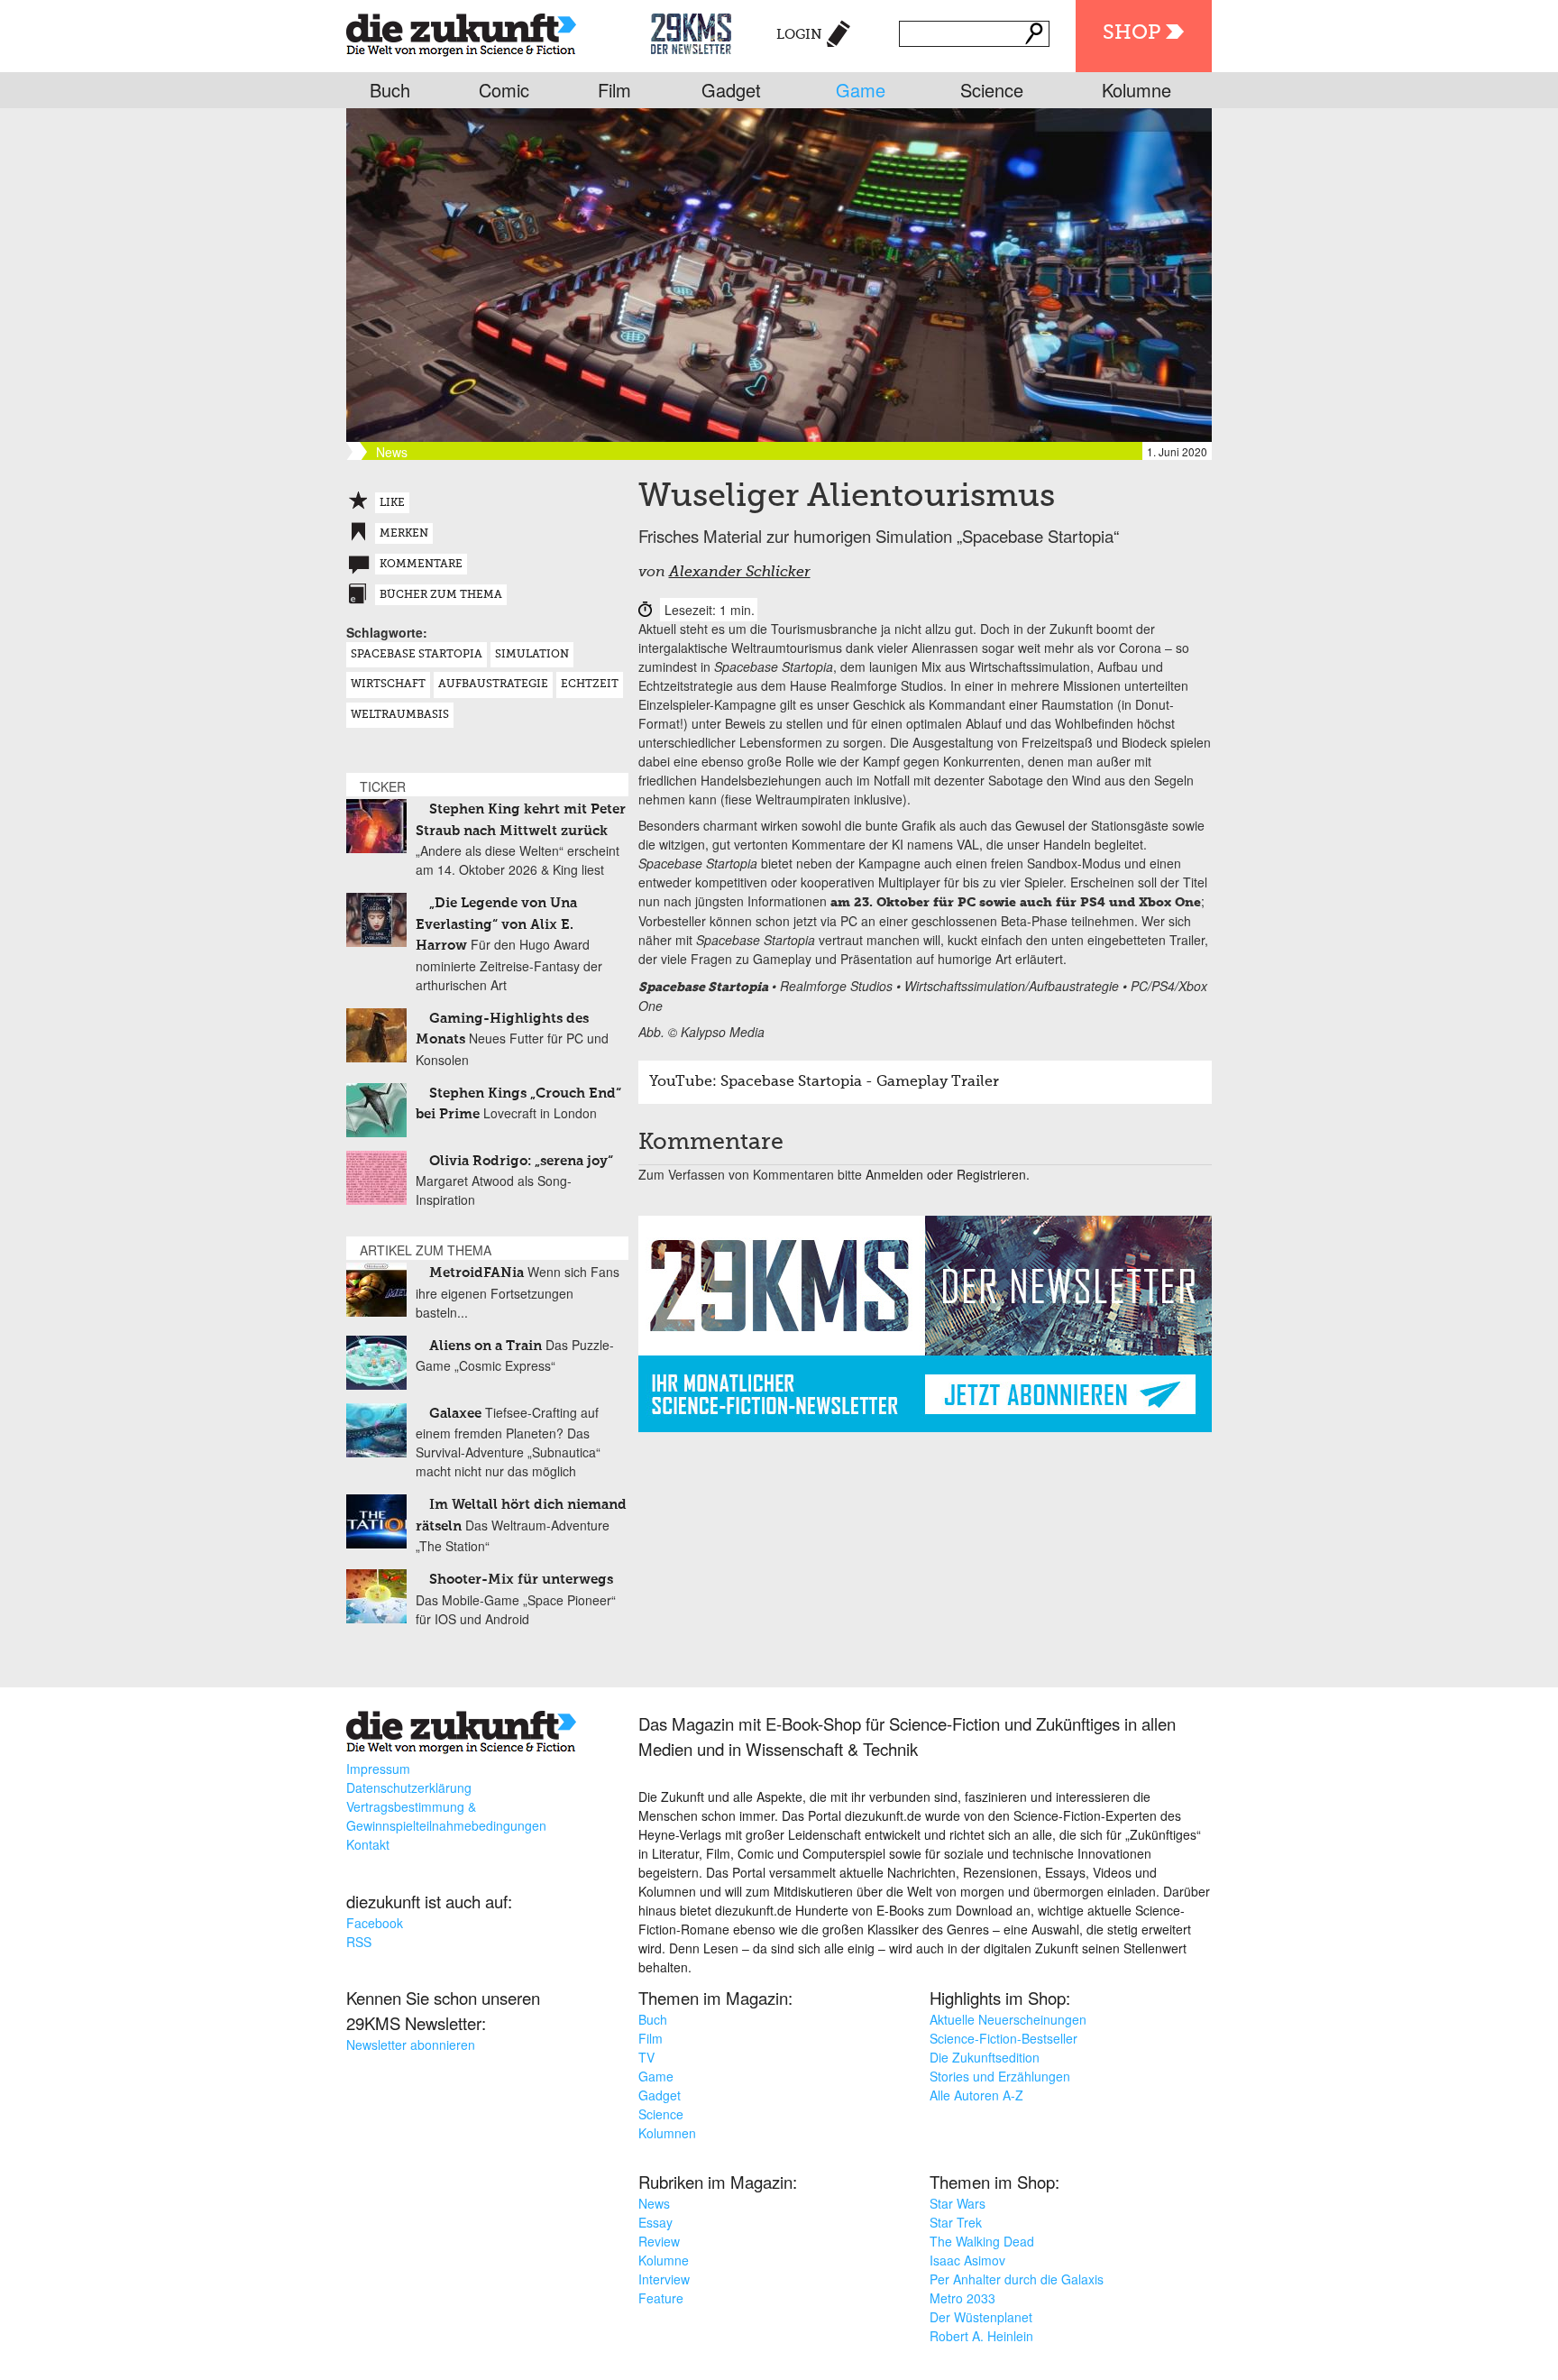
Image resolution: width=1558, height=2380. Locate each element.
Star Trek (956, 2222)
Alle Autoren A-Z (976, 2095)
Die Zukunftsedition (985, 2057)
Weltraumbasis (400, 715)
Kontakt (368, 1844)
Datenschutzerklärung (409, 1787)
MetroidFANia (477, 1273)
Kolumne (1136, 90)
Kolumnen (667, 2133)
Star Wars (958, 2203)
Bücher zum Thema (441, 595)
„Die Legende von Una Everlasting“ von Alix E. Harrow (496, 924)
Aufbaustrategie (493, 685)
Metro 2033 (962, 2298)
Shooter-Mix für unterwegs (521, 1580)
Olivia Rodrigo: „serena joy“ (521, 1161)
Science (992, 90)
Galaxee (455, 1414)
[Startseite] (461, 31)
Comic (504, 90)
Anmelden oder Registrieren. (948, 1174)
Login (799, 35)
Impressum (378, 1769)
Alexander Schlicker (740, 573)
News (654, 2203)
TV (646, 2057)
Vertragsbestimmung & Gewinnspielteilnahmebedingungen (446, 1816)
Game (861, 90)
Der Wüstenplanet (981, 2317)
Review (659, 2241)
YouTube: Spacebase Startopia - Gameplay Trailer (824, 1082)
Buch (390, 90)
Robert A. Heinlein (981, 2336)
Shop (1132, 33)
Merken (404, 534)
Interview (664, 2279)
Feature (661, 2298)
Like (392, 503)
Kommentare (421, 565)
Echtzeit (590, 685)
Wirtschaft (388, 685)
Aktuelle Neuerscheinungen (1008, 2019)
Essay (655, 2222)
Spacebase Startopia (417, 655)
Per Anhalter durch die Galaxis (1017, 2279)
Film (614, 90)
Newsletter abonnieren (411, 2045)
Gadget (731, 90)
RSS (359, 1942)
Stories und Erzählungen (1000, 2076)
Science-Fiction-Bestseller (1004, 2038)
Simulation (532, 655)
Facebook (375, 1923)
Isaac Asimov (967, 2260)
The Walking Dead (982, 2241)
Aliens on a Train (486, 1346)
